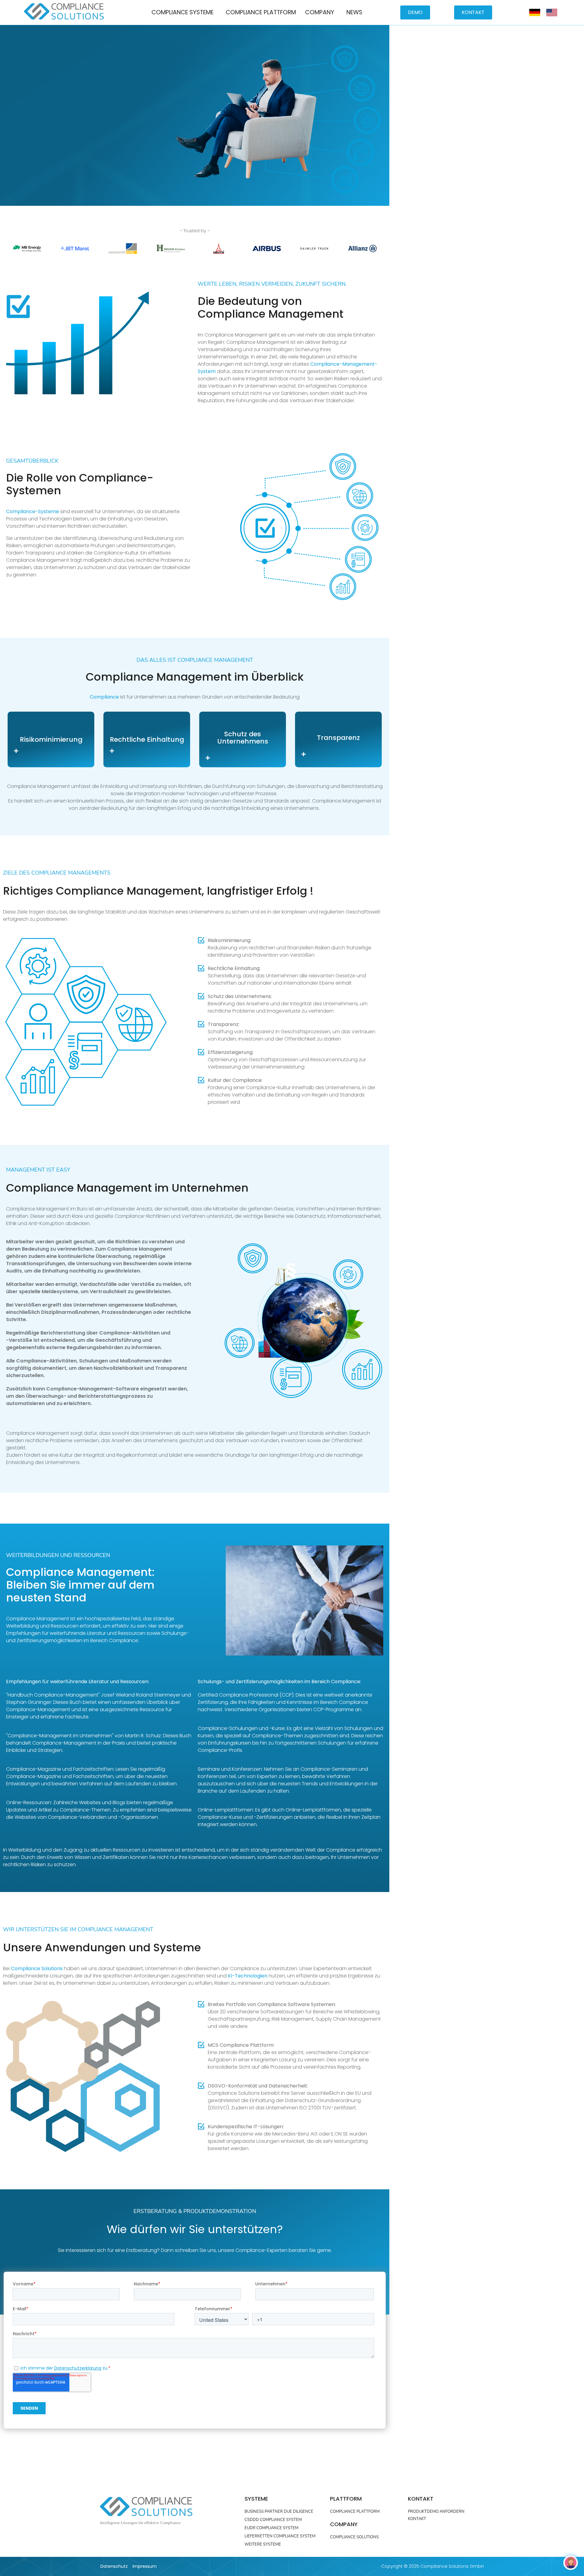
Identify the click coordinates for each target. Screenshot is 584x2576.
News (354, 12)
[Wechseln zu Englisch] (552, 13)
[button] (184, 12)
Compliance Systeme (182, 12)
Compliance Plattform (261, 12)
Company (320, 12)
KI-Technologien (248, 1976)
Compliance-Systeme (33, 511)
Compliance (104, 697)
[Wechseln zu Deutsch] (535, 13)
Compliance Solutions (37, 1968)
